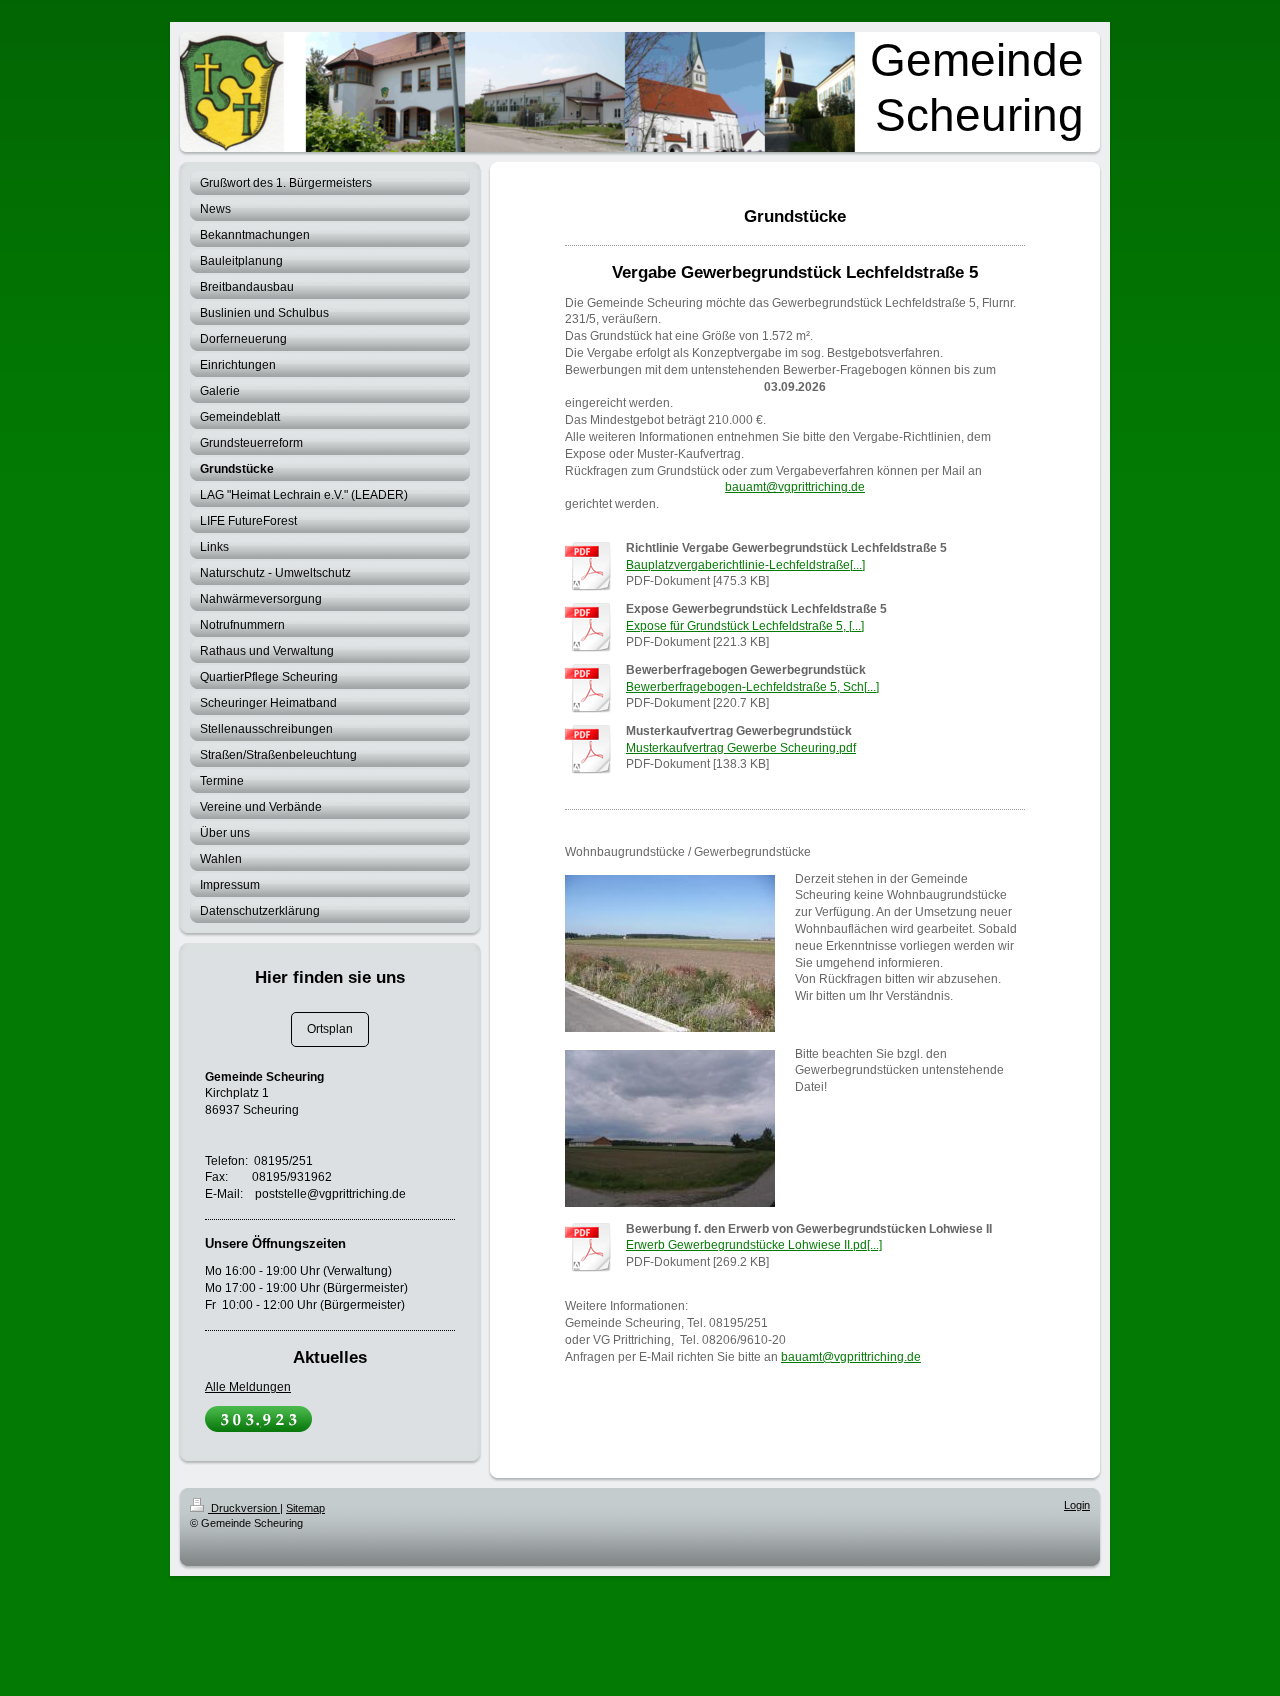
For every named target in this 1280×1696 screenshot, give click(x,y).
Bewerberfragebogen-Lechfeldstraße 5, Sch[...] (752, 687)
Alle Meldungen (248, 1387)
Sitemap (305, 1508)
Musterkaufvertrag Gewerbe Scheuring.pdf (741, 748)
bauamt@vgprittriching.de (795, 487)
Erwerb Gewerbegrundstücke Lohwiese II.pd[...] (754, 1245)
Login (1077, 1505)
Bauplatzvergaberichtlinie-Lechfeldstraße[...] (745, 565)
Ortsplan (330, 1029)
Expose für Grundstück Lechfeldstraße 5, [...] (745, 626)
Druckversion (244, 1508)
